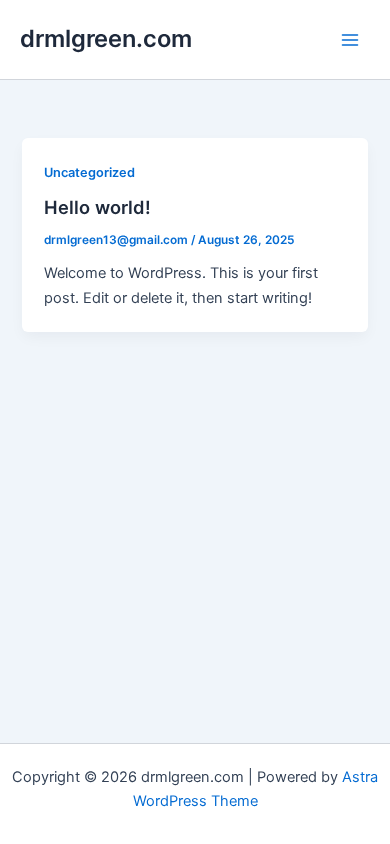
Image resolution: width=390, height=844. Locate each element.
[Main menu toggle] (350, 39)
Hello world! (97, 207)
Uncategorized (89, 172)
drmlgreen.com (106, 38)
